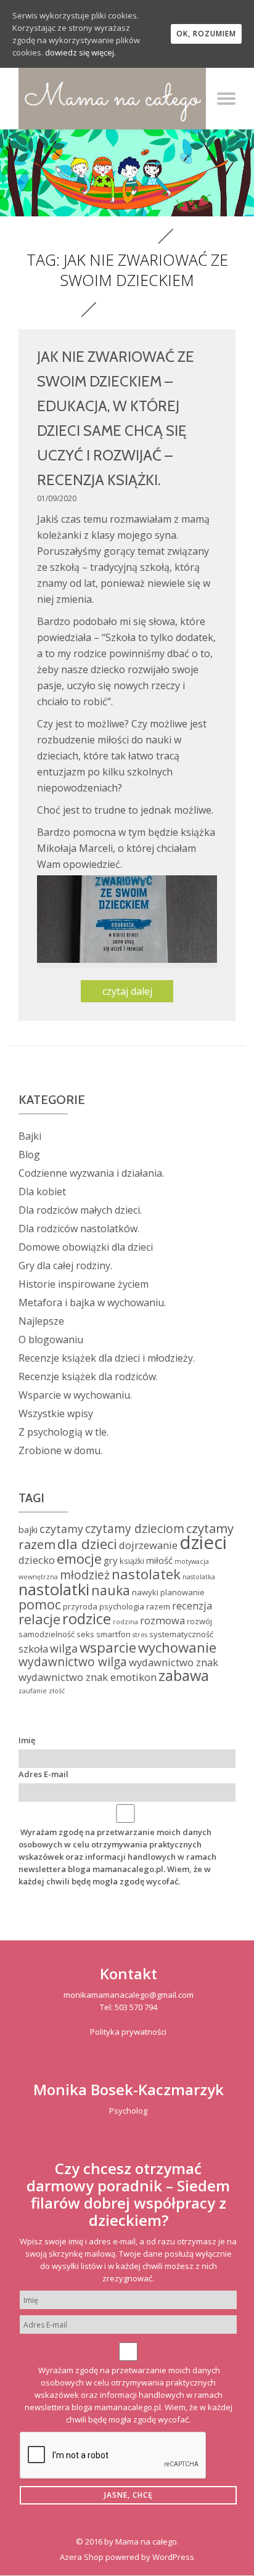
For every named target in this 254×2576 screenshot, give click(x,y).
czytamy (61, 1529)
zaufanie (33, 1691)
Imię (27, 1740)
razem (158, 1606)
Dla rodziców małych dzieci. (80, 1210)
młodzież (85, 1575)
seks (85, 1634)
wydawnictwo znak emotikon (88, 1677)
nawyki (145, 1592)
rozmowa (162, 1620)
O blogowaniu (51, 1339)
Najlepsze (41, 1321)
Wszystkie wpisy (56, 1413)
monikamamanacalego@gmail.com (129, 1995)
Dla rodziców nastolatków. (79, 1229)
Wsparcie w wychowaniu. (75, 1395)
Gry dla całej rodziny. (65, 1266)
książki (132, 1561)
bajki (28, 1529)
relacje (39, 1619)
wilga (64, 1648)
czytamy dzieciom (135, 1529)
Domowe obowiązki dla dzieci (86, 1247)
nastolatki (54, 1589)
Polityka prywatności (128, 2032)
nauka (111, 1590)
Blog (29, 1155)
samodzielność (47, 1634)
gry (111, 1560)
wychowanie (177, 1647)
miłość (159, 1560)
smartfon (113, 1634)
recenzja (192, 1605)
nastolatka (199, 1577)
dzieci (203, 1542)
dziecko (37, 1560)
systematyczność (181, 1634)
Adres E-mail (43, 1774)
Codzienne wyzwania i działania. (91, 1173)
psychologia (122, 1606)
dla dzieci (87, 1544)
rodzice (87, 1619)
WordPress (173, 2557)
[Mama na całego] (112, 99)
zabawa (184, 1675)
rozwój (199, 1621)
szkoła (33, 1649)
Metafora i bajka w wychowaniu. (92, 1302)
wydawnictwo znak (174, 1662)
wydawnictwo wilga (73, 1662)
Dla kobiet (42, 1192)
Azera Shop (82, 2557)
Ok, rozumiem (206, 34)
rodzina (125, 1622)
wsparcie (108, 1647)
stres (140, 1635)
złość (57, 1691)
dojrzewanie (148, 1545)
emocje (79, 1558)
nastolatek (146, 1574)
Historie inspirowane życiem (84, 1284)
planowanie (182, 1592)
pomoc (40, 1604)
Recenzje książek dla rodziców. (88, 1376)
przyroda (80, 1606)
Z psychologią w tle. (63, 1432)
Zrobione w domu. (60, 1450)
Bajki (30, 1136)
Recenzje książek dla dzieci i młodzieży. (107, 1358)
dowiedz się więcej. (80, 52)
